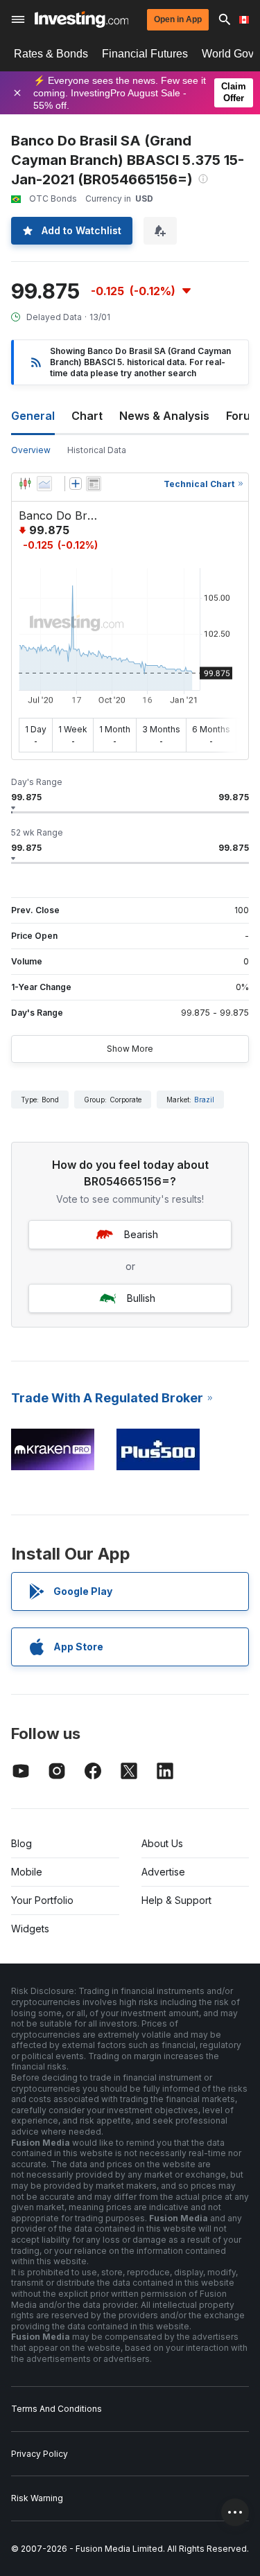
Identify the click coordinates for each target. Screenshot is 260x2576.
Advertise (163, 1872)
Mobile (27, 1872)
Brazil (204, 1100)
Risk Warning (37, 2498)
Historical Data (97, 450)
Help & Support (176, 1900)
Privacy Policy (40, 2454)
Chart (87, 416)
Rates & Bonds (51, 54)
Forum (243, 416)
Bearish (141, 1234)
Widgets (30, 1929)
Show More (130, 1049)
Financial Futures (145, 54)
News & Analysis (164, 416)
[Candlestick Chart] (25, 484)
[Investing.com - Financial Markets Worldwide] (81, 19)
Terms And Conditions (57, 2409)
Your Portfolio (42, 1900)
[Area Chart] (44, 484)
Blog (21, 1843)
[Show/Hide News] (94, 484)
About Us (162, 1843)
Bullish (141, 1298)
